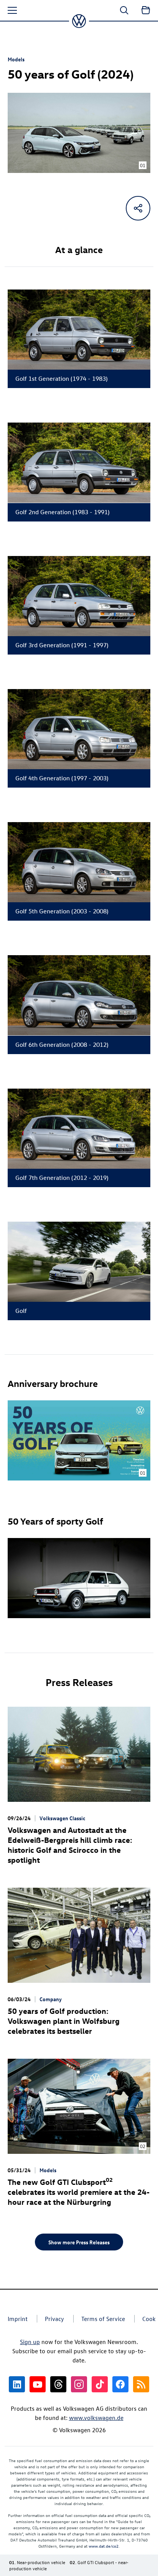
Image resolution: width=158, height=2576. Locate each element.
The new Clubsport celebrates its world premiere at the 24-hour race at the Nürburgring (79, 2192)
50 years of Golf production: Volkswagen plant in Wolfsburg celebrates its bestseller (64, 2021)
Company (51, 1999)
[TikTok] (100, 2384)
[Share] (138, 208)
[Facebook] (120, 2384)
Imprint (18, 2319)
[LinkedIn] (17, 2384)
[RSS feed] (141, 2384)
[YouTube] (38, 2384)
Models (16, 59)
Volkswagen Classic (62, 1818)
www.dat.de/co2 (104, 2546)
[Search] (124, 10)
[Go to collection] (146, 10)
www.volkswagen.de (96, 2418)
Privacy (54, 2319)
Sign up (30, 2342)
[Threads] (58, 2384)
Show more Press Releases (79, 2242)
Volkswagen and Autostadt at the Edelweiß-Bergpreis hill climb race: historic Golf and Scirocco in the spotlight (70, 1845)
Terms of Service (103, 2319)
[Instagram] (79, 2384)
